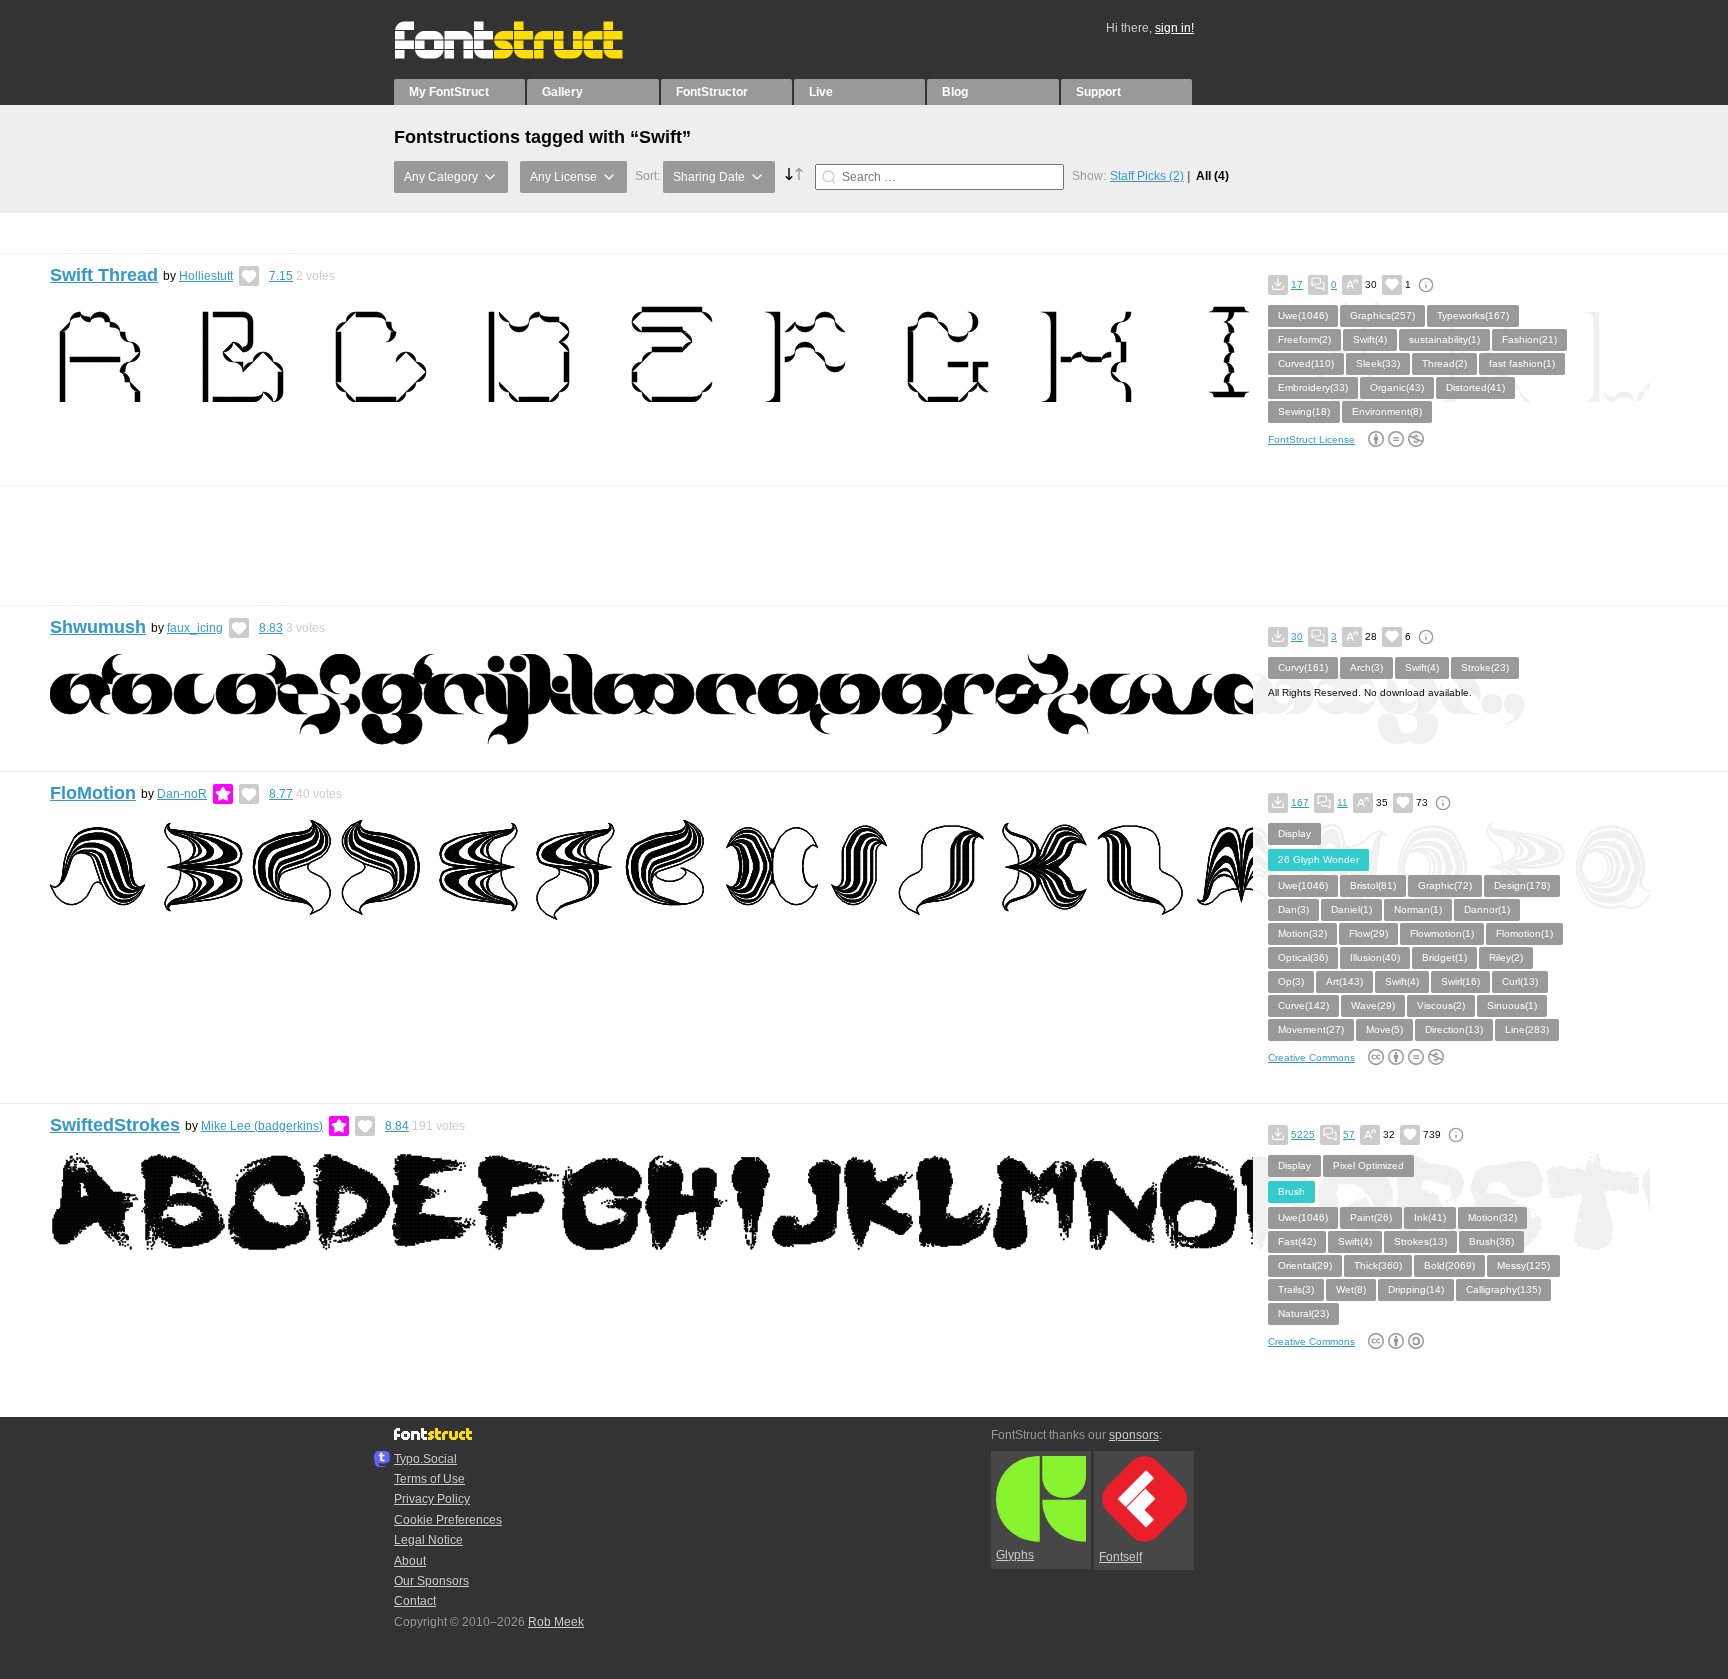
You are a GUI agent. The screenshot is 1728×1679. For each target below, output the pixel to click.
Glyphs (1015, 1555)
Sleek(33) (1378, 363)
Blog (955, 92)
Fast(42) (1297, 1241)
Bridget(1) (1444, 957)
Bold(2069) (1449, 1265)
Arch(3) (1366, 667)
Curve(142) (1303, 1005)
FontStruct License (1311, 439)
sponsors (1134, 1435)
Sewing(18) (1304, 411)
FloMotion (93, 793)
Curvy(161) (1303, 667)
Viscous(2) (1441, 1005)
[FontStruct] (529, 55)
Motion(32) (1302, 933)
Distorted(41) (1475, 387)
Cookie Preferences (448, 1520)
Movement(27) (1311, 1029)
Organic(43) (1397, 387)
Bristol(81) (1373, 885)
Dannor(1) (1487, 909)
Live (821, 92)
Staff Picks (1147, 176)
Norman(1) (1418, 909)
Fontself (1120, 1557)
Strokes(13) (1420, 1241)
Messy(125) (1523, 1265)
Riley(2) (1506, 957)
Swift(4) (1370, 339)
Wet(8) (1351, 1289)
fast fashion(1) (1522, 363)
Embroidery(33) (1313, 387)
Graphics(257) (1382, 315)
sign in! (1174, 28)
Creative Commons (1311, 1057)
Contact (415, 1601)
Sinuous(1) (1512, 1005)
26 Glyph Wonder (1318, 859)
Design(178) (1522, 885)
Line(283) (1527, 1029)
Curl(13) (1520, 981)
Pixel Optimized (1368, 1165)
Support (1098, 92)
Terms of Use (429, 1479)
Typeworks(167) (1473, 315)
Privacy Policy (432, 1499)
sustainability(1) (1444, 339)
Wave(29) (1373, 1005)
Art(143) (1344, 981)
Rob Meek (556, 1622)
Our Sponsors (431, 1581)
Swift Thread (104, 275)
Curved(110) (1306, 363)
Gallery (562, 92)
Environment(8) (1387, 411)
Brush (1291, 1191)
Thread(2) (1444, 363)
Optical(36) (1303, 957)
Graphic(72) (1445, 885)
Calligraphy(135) (1503, 1289)
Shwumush (98, 627)
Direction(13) (1454, 1029)
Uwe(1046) (1303, 315)
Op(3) (1291, 981)
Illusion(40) (1375, 957)
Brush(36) (1491, 1241)
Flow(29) (1368, 933)
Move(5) (1384, 1029)
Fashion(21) (1529, 339)
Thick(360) (1378, 1265)
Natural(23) (1303, 1313)
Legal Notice (428, 1540)
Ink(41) (1430, 1217)
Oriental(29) (1305, 1265)
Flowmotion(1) (1442, 933)
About (410, 1561)
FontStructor (712, 92)
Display (1294, 833)
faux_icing (195, 628)
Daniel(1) (1351, 909)
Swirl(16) (1460, 981)
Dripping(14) (1416, 1289)
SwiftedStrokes (115, 1125)
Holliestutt (206, 276)
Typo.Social (425, 1459)
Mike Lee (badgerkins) (262, 1126)
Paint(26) (1371, 1217)
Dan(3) (1293, 909)
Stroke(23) (1485, 667)
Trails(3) (1296, 1289)
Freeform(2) (1304, 339)
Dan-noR (182, 794)
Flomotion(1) (1524, 933)
